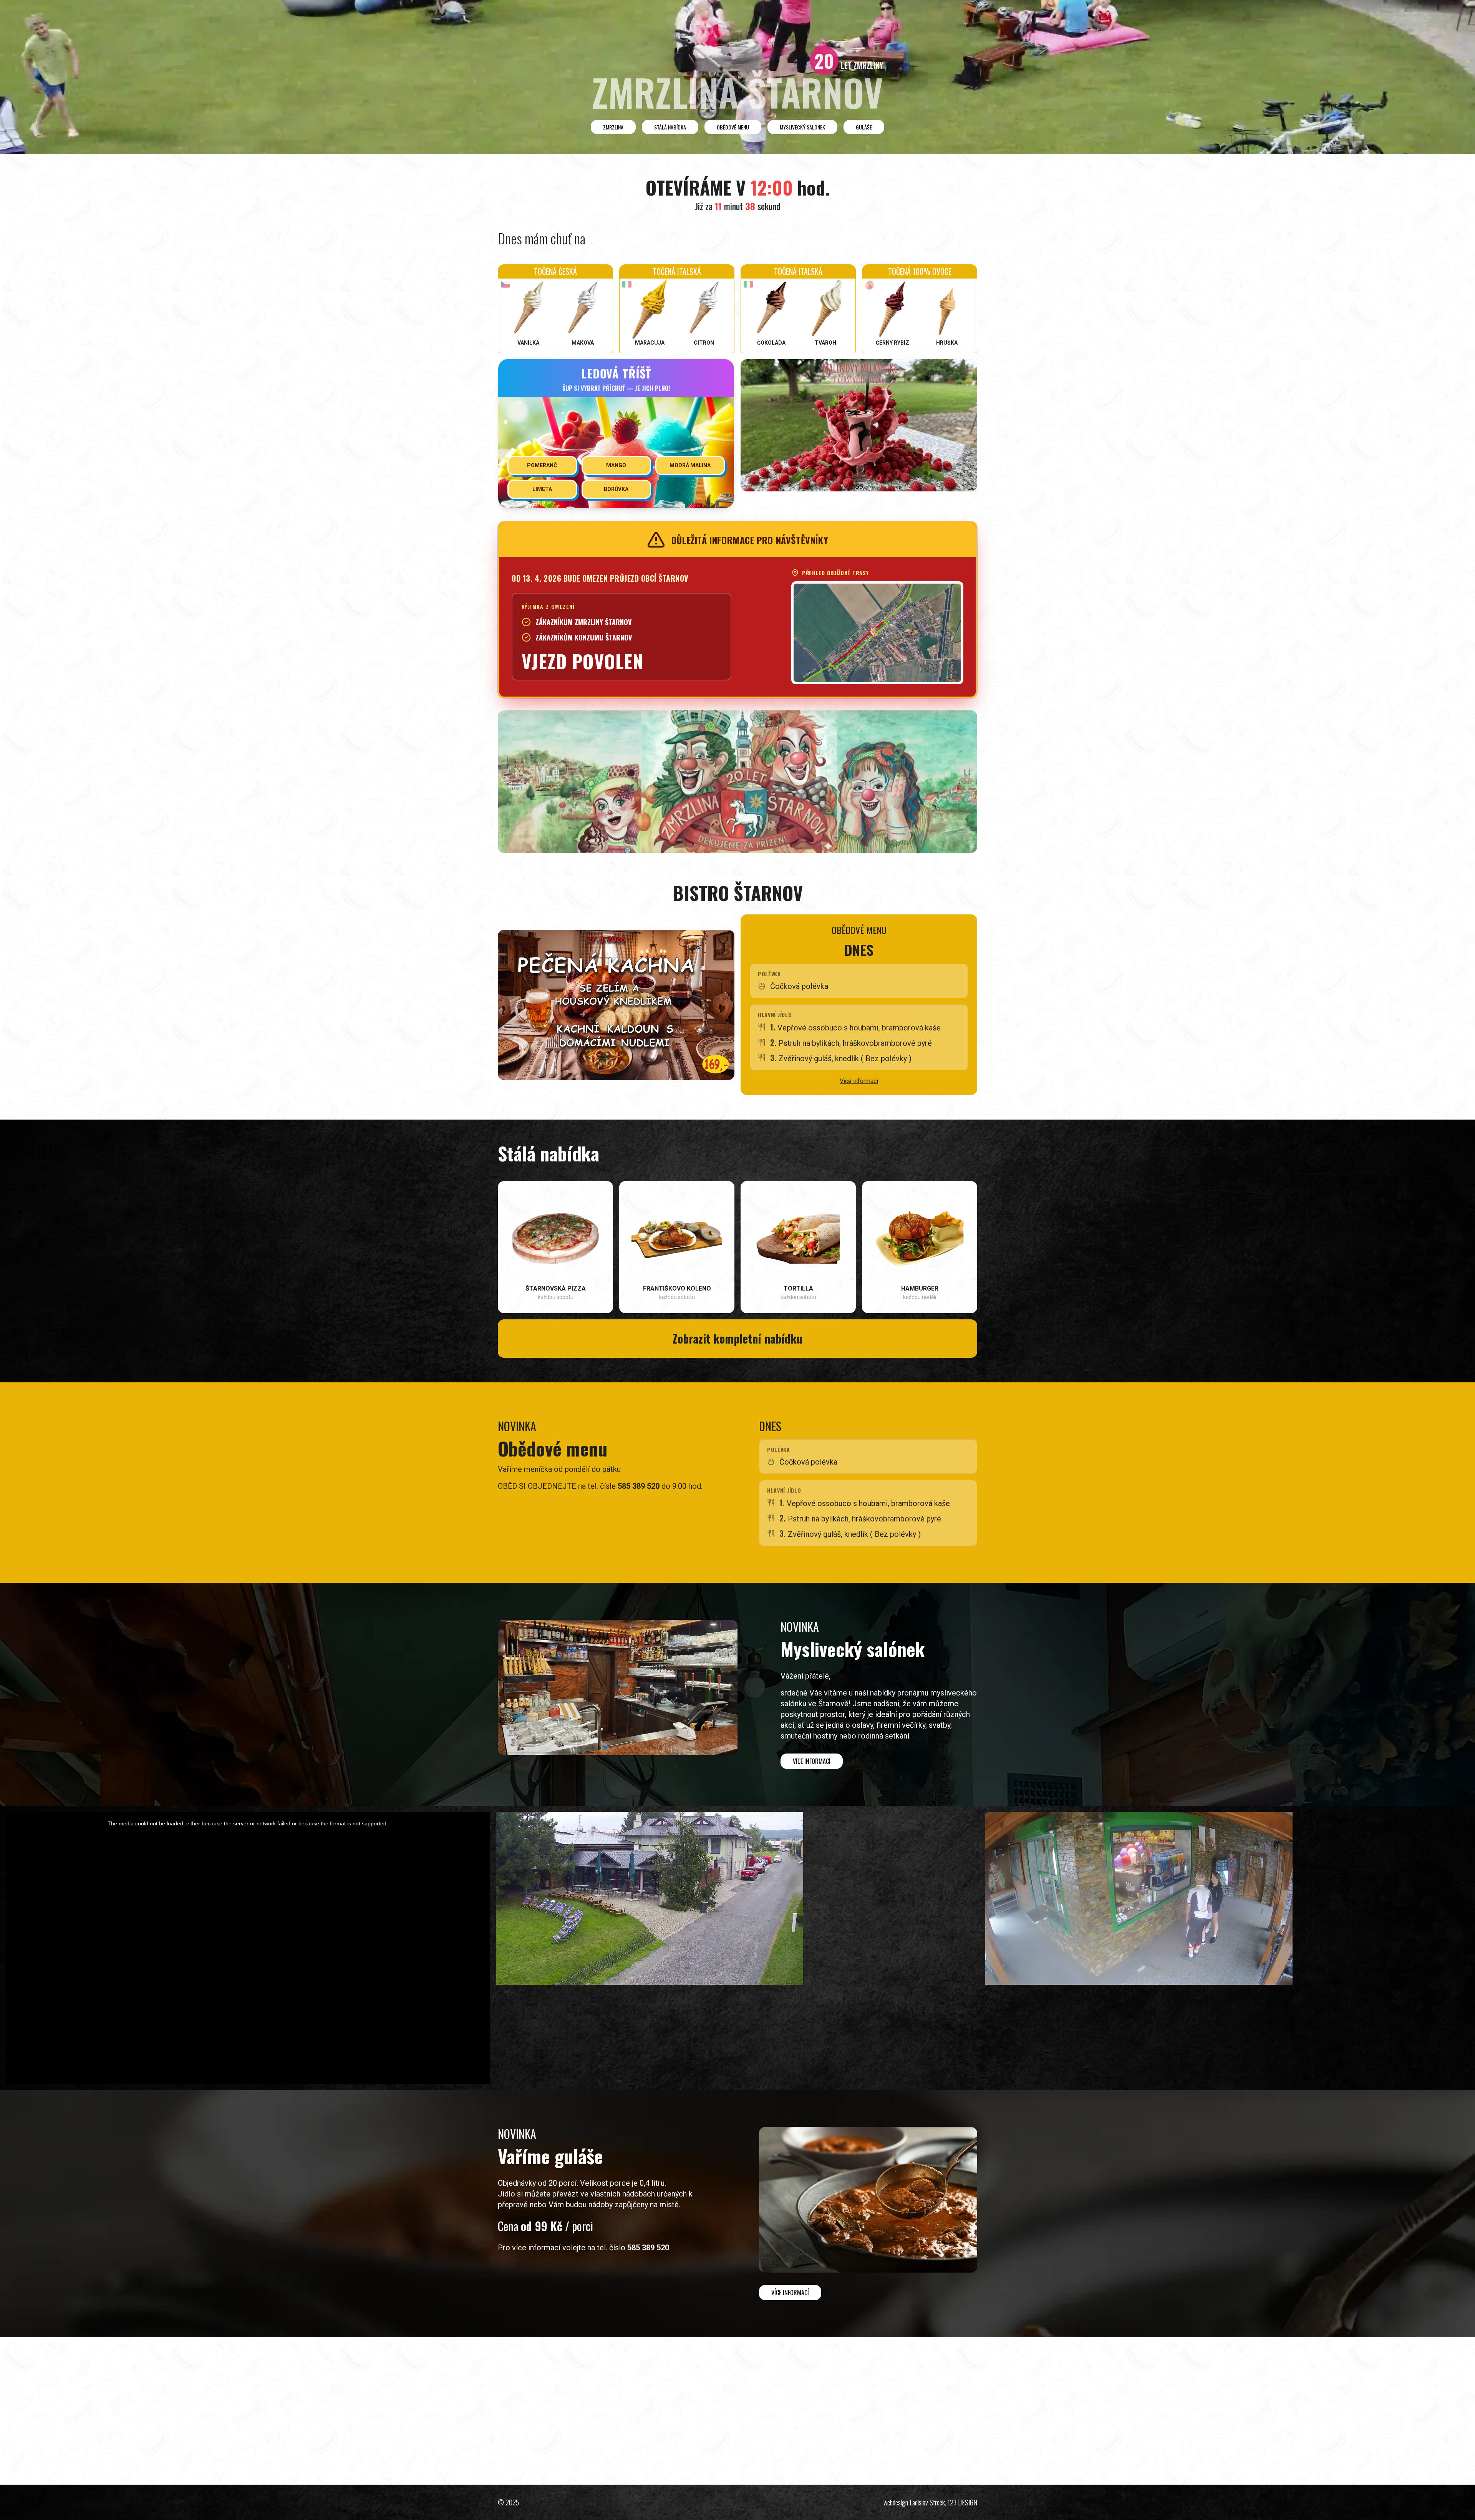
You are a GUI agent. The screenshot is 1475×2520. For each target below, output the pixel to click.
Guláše (864, 127)
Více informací (859, 1081)
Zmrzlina (613, 127)
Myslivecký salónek (802, 127)
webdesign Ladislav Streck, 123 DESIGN (930, 2502)
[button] (575, 1748)
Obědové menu (733, 127)
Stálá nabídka (670, 127)
